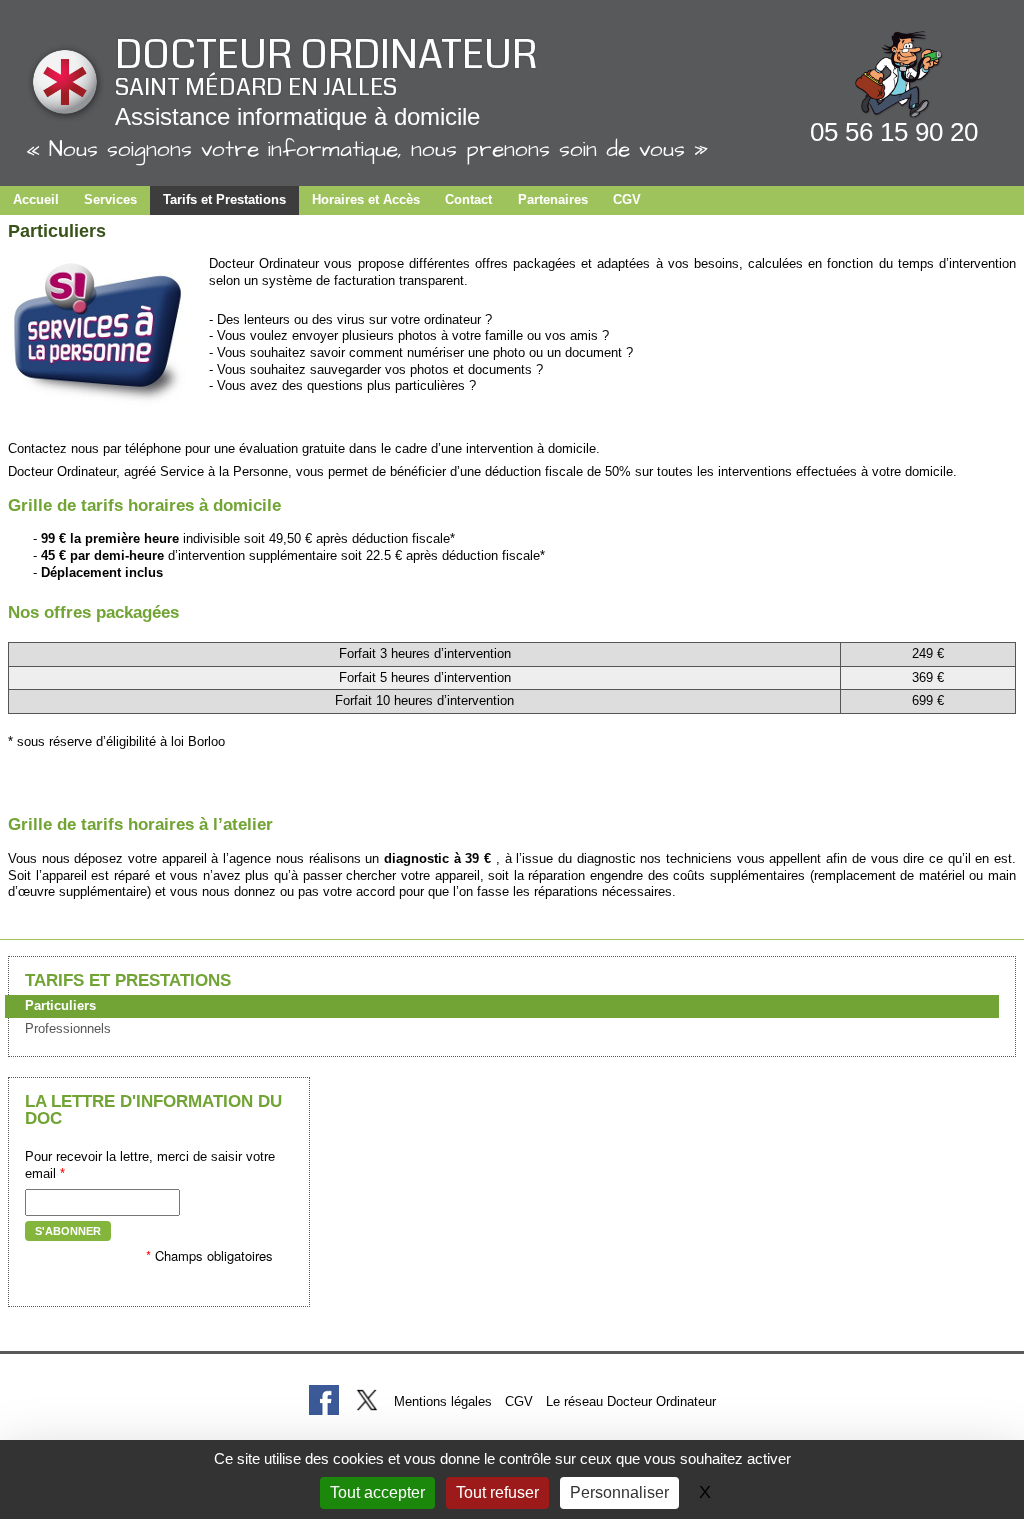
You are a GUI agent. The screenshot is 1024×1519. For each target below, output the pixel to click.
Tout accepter (377, 1492)
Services (110, 199)
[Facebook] (324, 1400)
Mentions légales (443, 1401)
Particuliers (60, 1005)
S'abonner (68, 1231)
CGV (627, 199)
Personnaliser (619, 1492)
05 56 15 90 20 (894, 132)
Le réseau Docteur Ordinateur (631, 1401)
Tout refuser (497, 1492)
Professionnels (68, 1028)
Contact (468, 199)
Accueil (36, 199)
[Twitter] (366, 1400)
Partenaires (553, 199)
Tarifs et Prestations (224, 199)
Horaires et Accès (366, 199)
